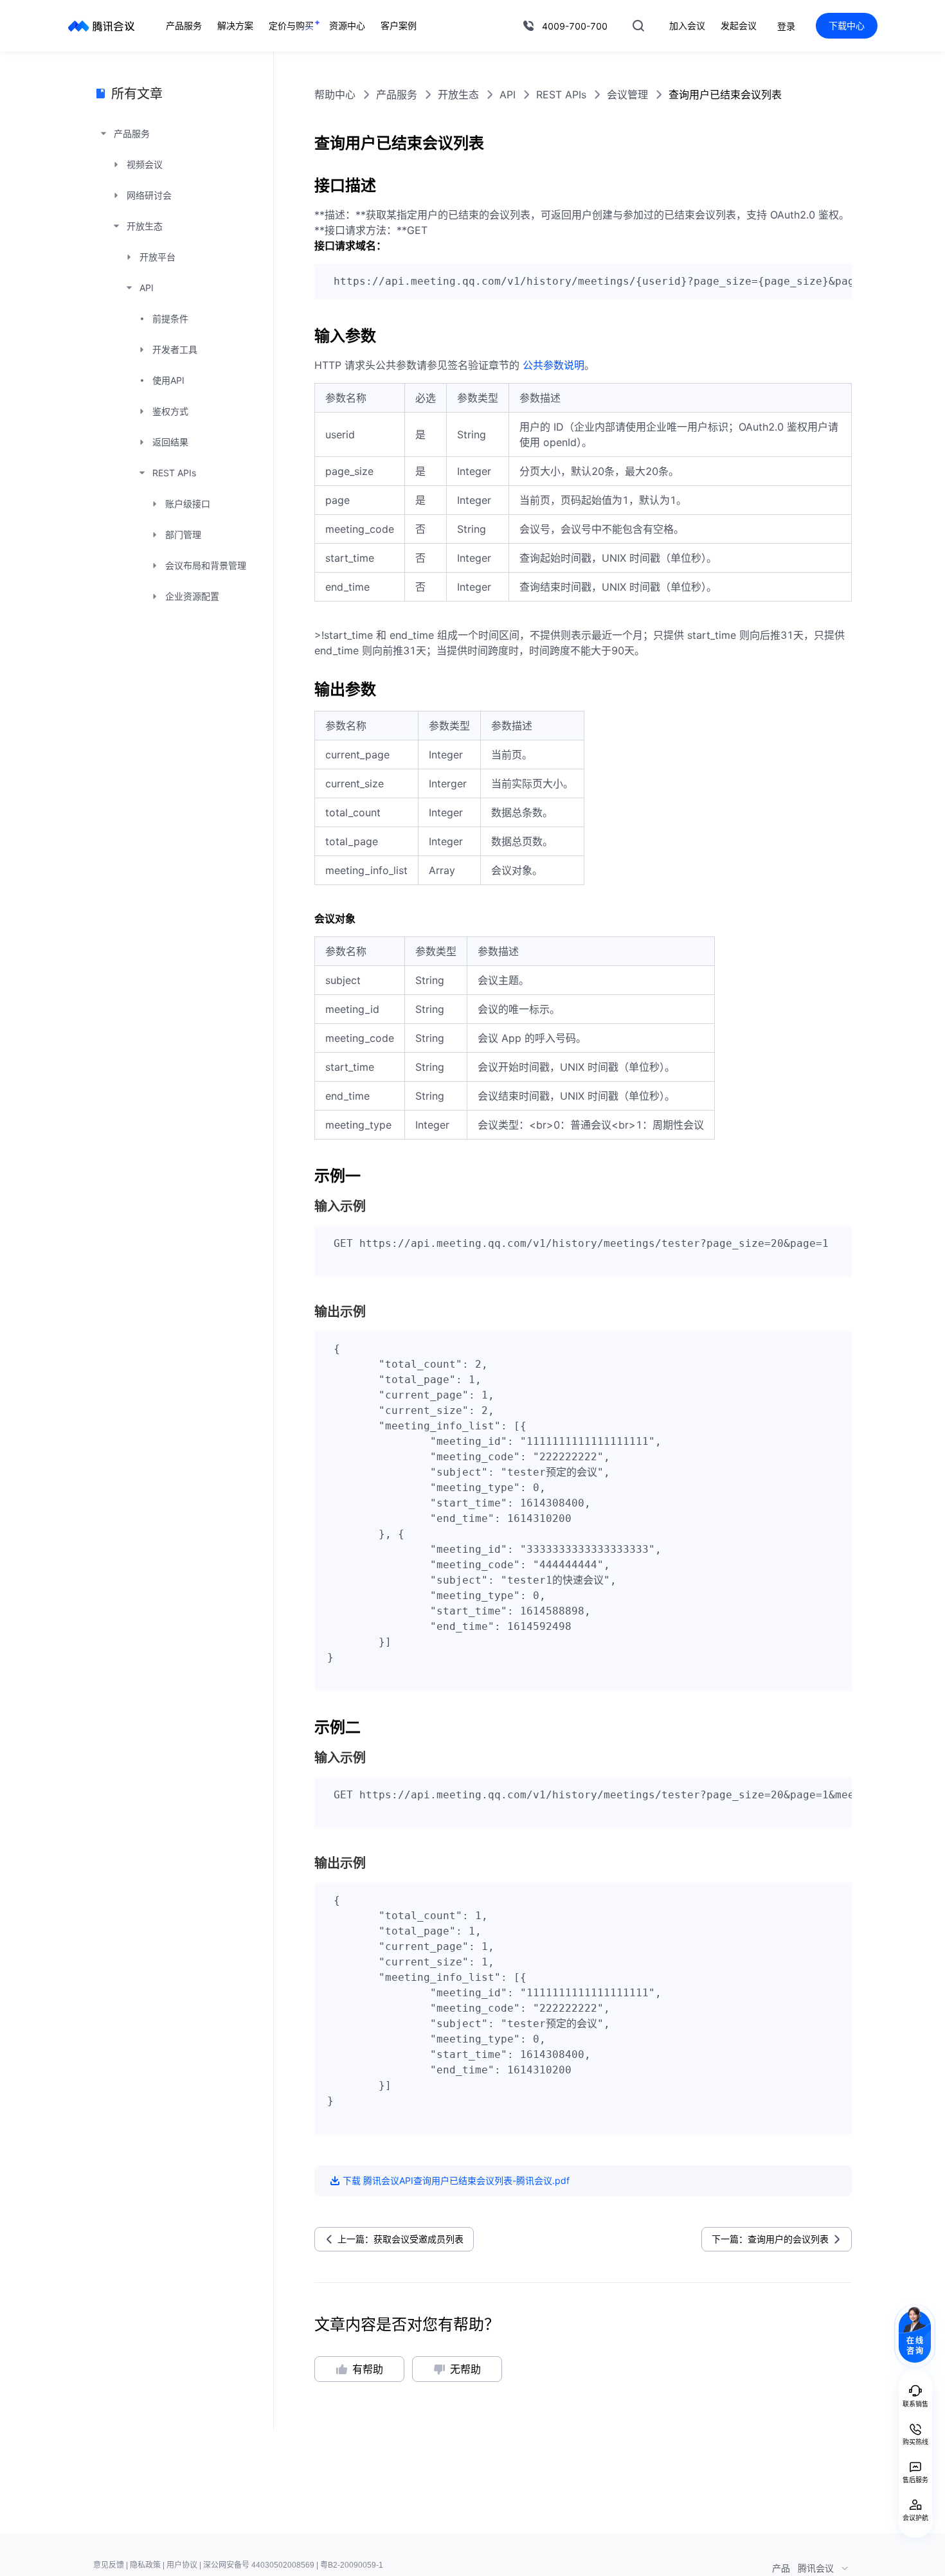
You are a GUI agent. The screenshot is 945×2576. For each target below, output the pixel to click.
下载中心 (847, 25)
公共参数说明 (553, 365)
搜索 (638, 26)
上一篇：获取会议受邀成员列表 (401, 2239)
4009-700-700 (575, 26)
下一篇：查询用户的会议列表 (770, 2239)
